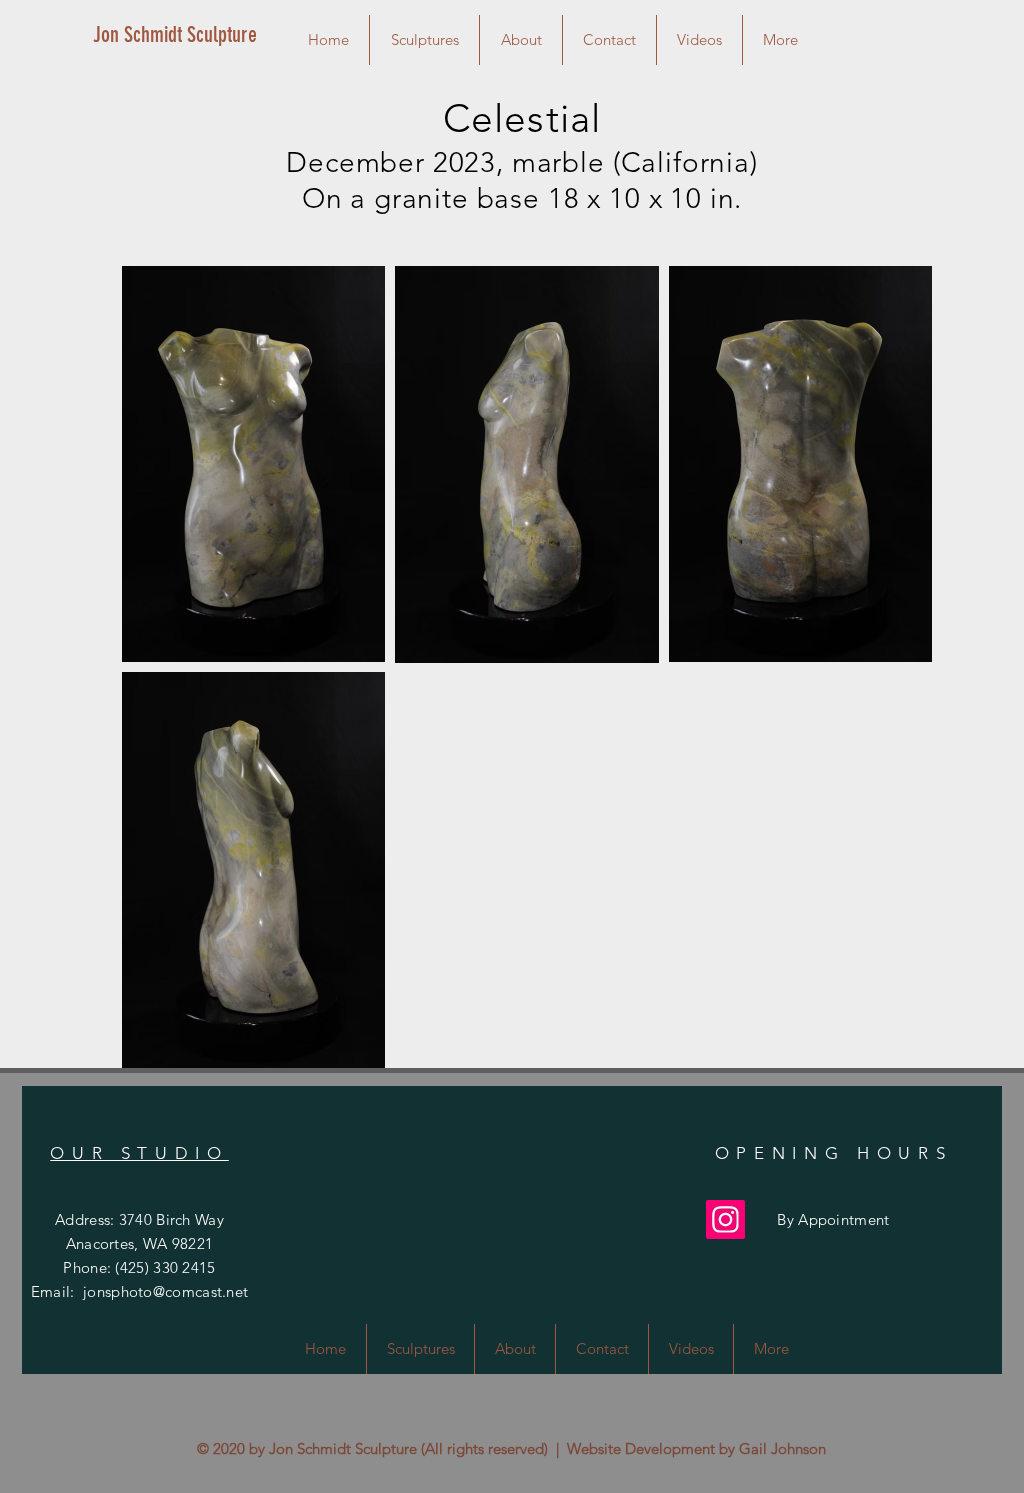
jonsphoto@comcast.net (165, 1291)
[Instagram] (725, 1219)
